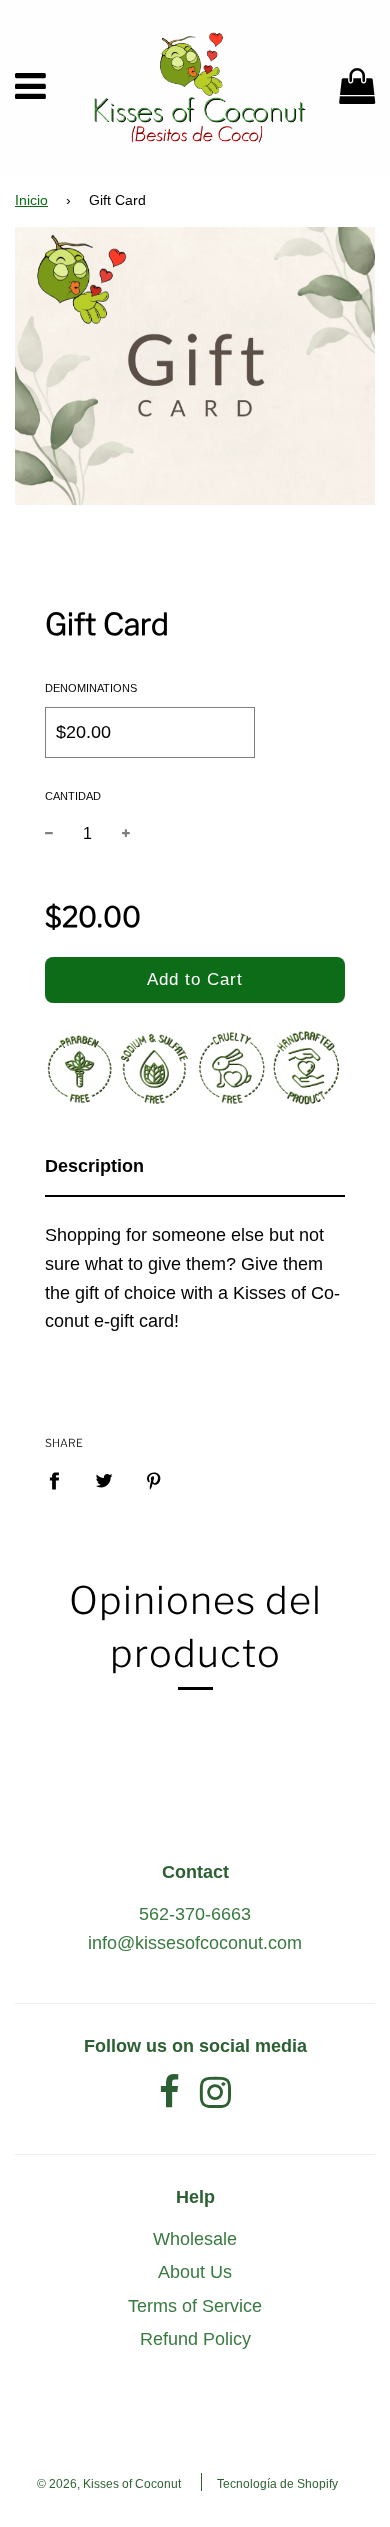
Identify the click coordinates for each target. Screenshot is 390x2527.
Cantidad (73, 796)
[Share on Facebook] (61, 1480)
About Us (195, 2272)
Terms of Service (195, 2306)
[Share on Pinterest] (154, 1480)
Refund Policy (195, 2339)
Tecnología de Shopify (277, 2484)
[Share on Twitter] (104, 1480)
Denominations (91, 688)
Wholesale (195, 2239)
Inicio (31, 200)
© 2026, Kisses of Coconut (109, 2484)
